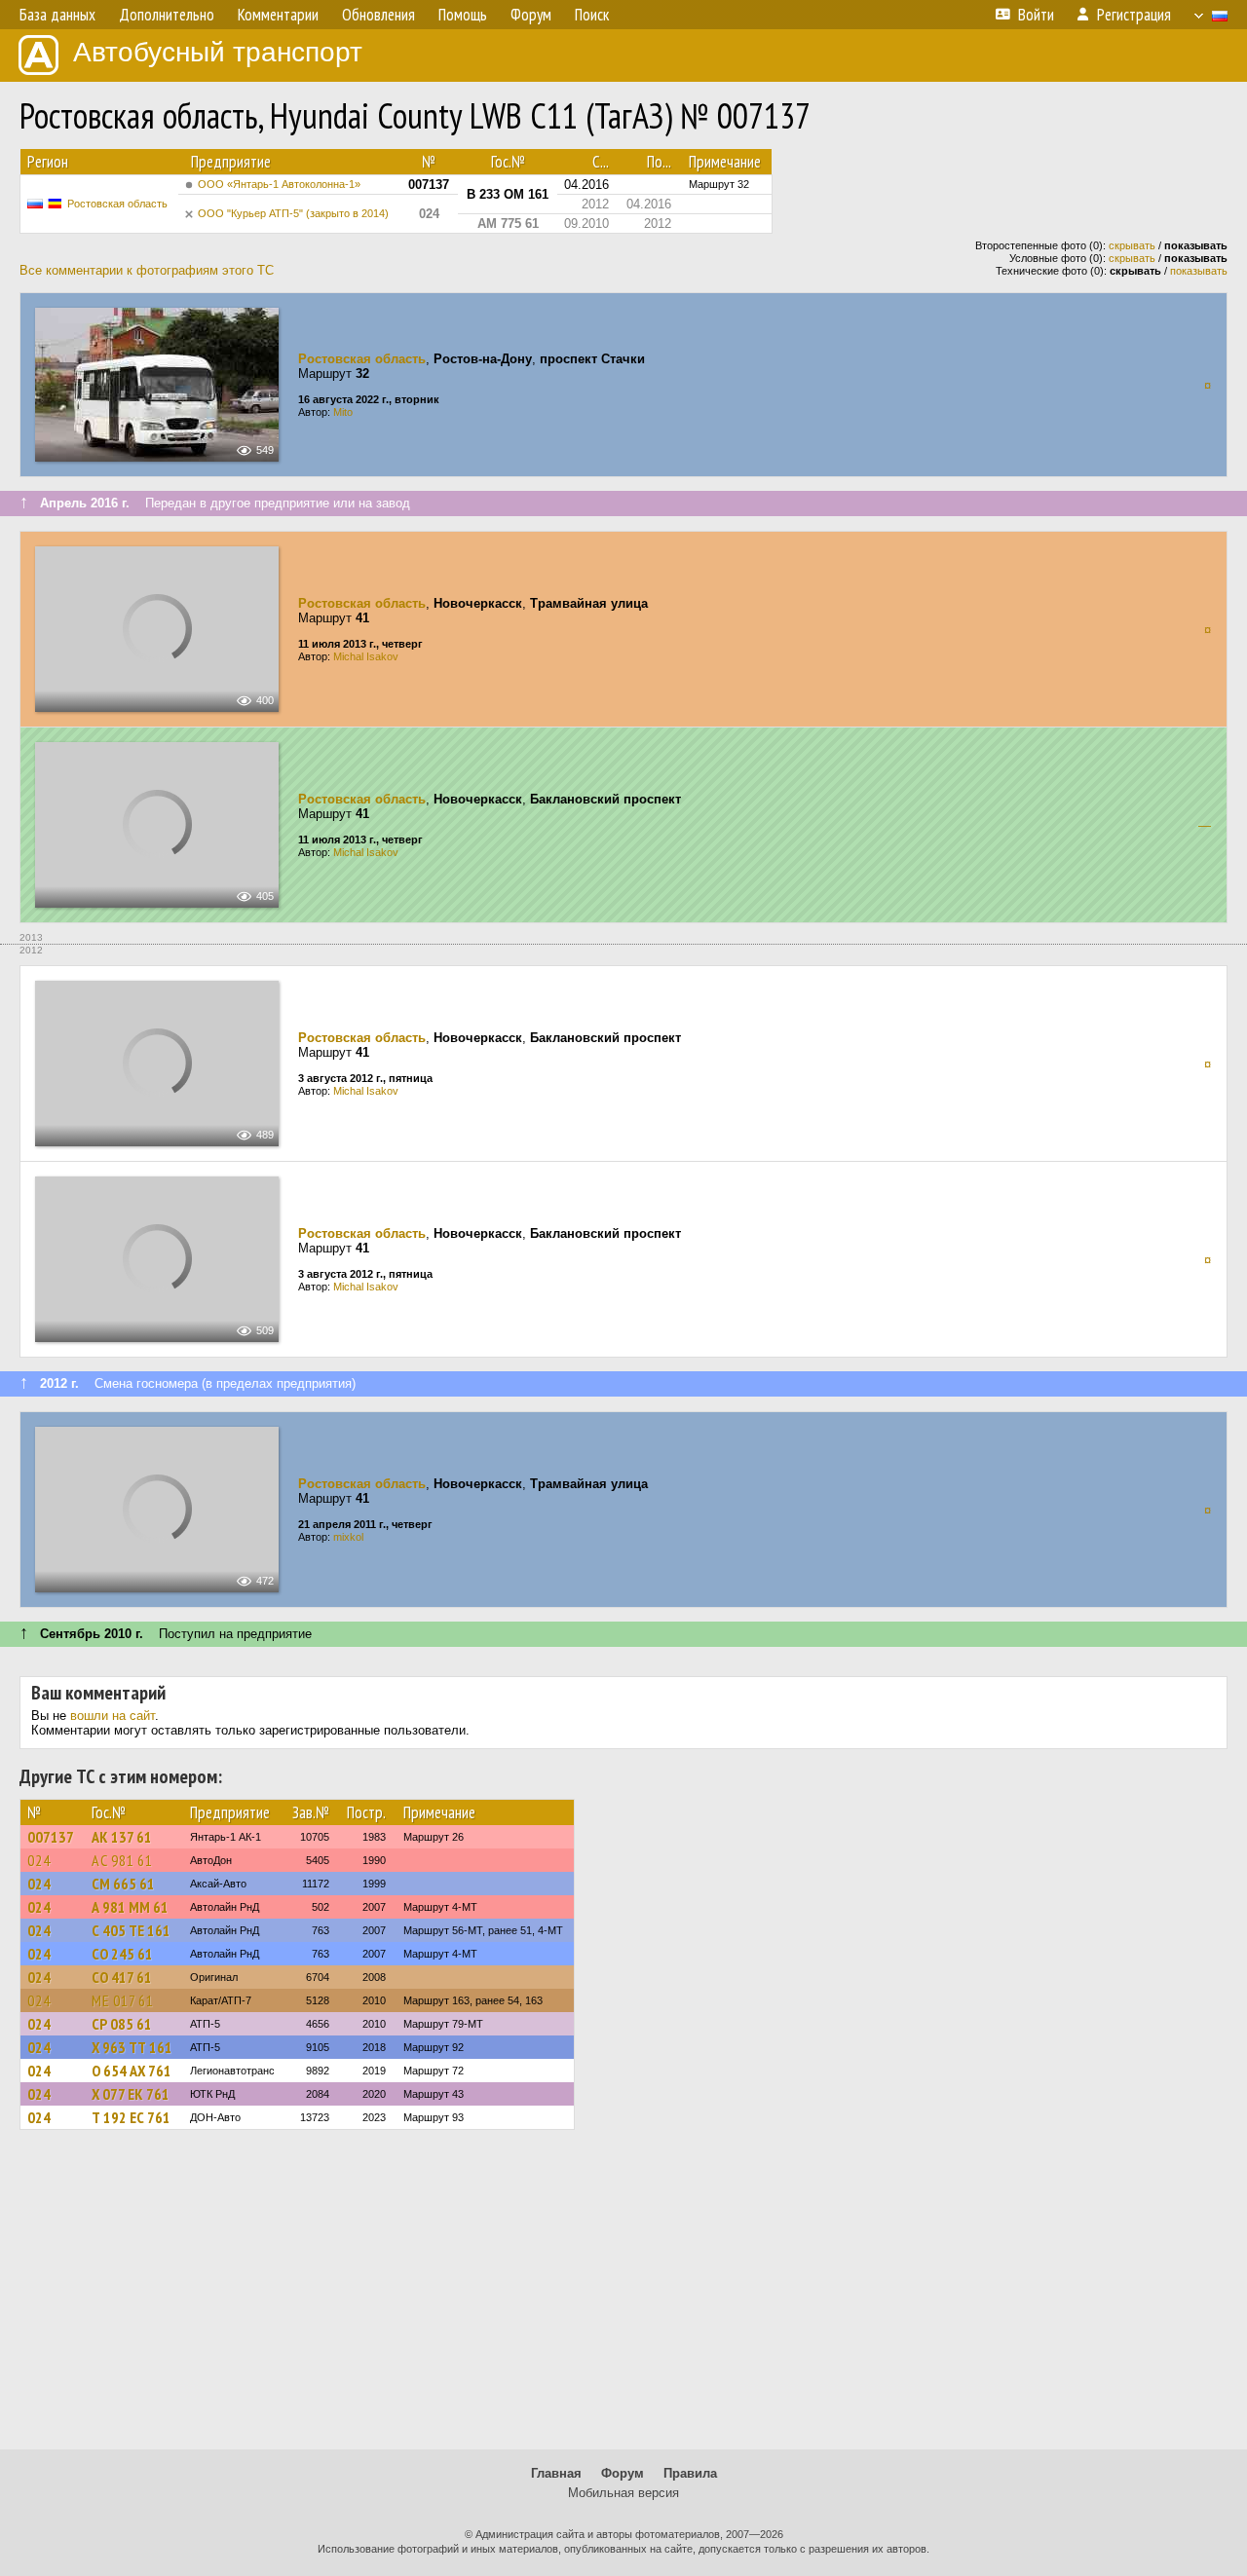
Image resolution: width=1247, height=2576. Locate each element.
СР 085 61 (122, 2024)
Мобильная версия (623, 2493)
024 (39, 1860)
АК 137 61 (122, 1837)
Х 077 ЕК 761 (131, 2094)
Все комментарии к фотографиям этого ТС (147, 270)
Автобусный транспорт (218, 52)
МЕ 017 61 (123, 2000)
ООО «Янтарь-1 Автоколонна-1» (279, 184)
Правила (690, 2473)
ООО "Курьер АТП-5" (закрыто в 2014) (293, 213)
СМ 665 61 (123, 1884)
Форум (623, 2473)
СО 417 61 (122, 1977)
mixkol (348, 1537)
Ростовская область (117, 204)
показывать (1199, 271)
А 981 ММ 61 (130, 1907)
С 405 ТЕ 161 (131, 1930)
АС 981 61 (122, 1860)
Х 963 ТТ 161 (132, 2047)
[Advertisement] (623, 2298)
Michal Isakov (366, 656)
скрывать (1132, 245)
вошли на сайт (113, 1716)
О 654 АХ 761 (132, 2071)
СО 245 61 (122, 1954)
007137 (51, 1837)
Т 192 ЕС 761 (131, 2117)
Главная (556, 2473)
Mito (343, 412)
